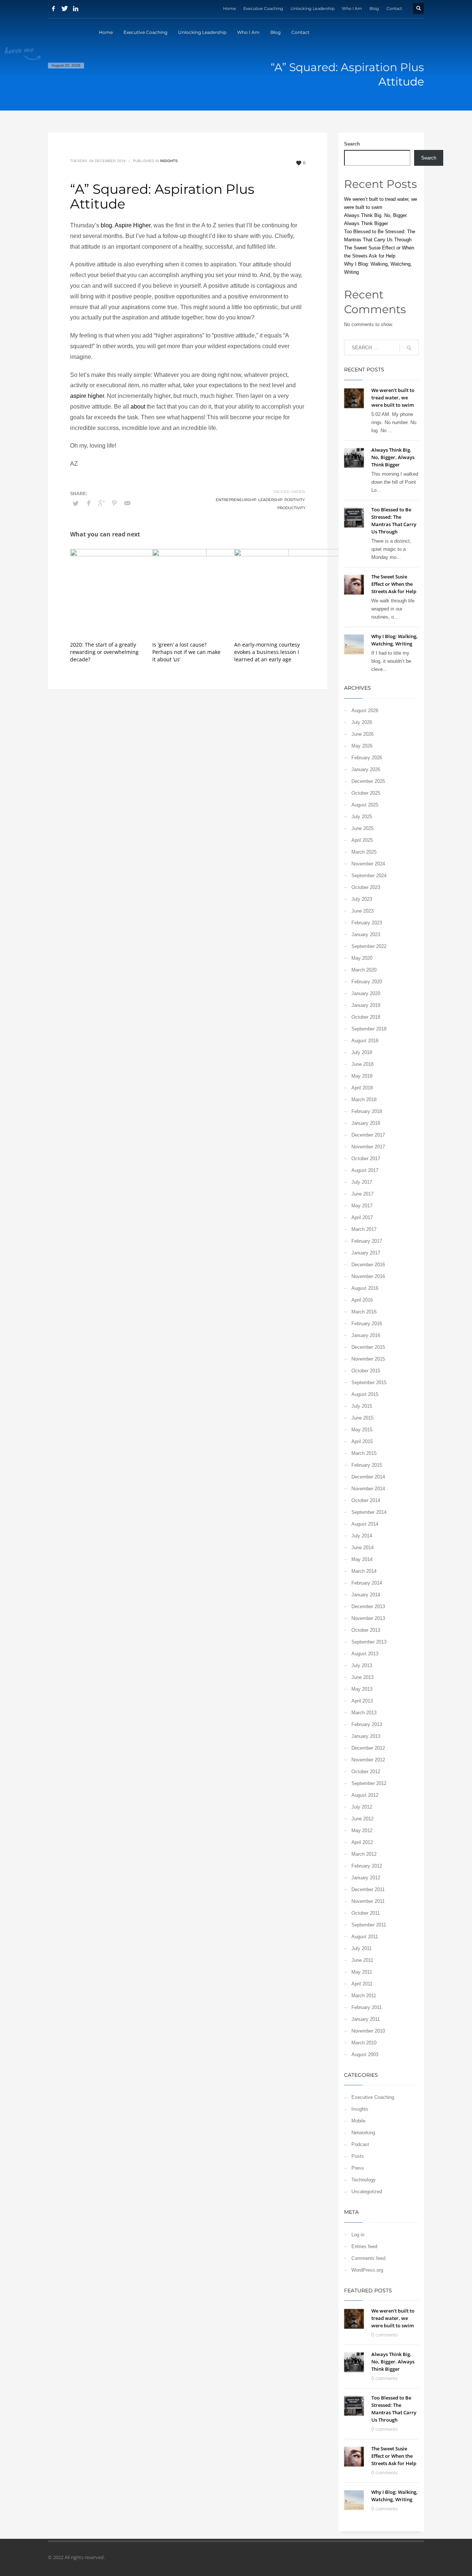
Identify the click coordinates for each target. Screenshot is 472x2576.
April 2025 (362, 840)
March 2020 (364, 970)
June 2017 (362, 1194)
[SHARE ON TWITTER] (76, 504)
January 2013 (366, 1736)
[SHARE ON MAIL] (127, 503)
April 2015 (362, 1441)
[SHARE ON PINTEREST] (114, 503)
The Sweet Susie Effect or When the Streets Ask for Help (394, 584)
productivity (291, 508)
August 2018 (365, 1041)
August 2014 (365, 1524)
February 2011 (367, 2007)
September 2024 (369, 876)
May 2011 (362, 1972)
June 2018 (362, 1064)
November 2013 (368, 1618)
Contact (394, 8)
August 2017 (365, 1170)
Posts (358, 2156)
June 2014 (362, 1548)
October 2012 (366, 1772)
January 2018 (366, 1123)
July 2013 (362, 1665)
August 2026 (365, 710)
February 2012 (367, 1866)
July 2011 (362, 1948)
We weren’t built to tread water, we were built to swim (393, 398)
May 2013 (362, 1689)
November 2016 (368, 1276)
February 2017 (367, 1241)
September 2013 (369, 1642)
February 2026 (367, 758)
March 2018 (364, 1100)
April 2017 (362, 1217)
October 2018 (366, 1017)
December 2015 (368, 1347)
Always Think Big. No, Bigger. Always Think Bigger (393, 457)
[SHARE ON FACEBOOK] (88, 503)
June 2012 (362, 1819)
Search (352, 144)
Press (358, 2168)
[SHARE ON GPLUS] (101, 503)
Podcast (360, 2144)
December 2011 (368, 1889)
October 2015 (366, 1371)
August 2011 (365, 1937)
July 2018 (362, 1052)
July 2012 (362, 1807)
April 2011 (362, 1984)
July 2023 (362, 899)
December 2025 (368, 781)
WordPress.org (367, 2270)
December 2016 (368, 1265)
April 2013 (362, 1701)
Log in (358, 2235)
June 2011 (362, 1960)
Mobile (358, 2121)
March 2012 (364, 1854)
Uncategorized (367, 2192)
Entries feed (364, 2246)
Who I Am (352, 8)
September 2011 (369, 1925)
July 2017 (362, 1182)
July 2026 (362, 722)
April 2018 (362, 1088)
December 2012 (368, 1748)
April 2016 (362, 1300)
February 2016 (367, 1324)
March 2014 (364, 1571)
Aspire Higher (133, 225)
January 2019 (366, 1005)
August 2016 (365, 1288)
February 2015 (367, 1465)
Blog (374, 8)
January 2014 (366, 1595)
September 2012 (369, 1783)
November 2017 (368, 1147)
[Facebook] (53, 8)
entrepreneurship (236, 500)
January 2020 (366, 993)
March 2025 (364, 852)
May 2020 (362, 958)
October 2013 (366, 1630)
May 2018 (362, 1076)
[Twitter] (65, 8)
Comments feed (368, 2258)
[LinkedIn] (76, 8)
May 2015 (362, 1430)
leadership (270, 500)
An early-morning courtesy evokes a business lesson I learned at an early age (267, 652)
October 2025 (366, 793)
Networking (363, 2133)
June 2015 (362, 1418)
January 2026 (366, 769)
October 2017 (366, 1158)
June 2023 (362, 911)
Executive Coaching (263, 8)
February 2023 (367, 923)
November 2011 (368, 1901)
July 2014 (362, 1536)
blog (106, 225)
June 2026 (362, 734)
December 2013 (368, 1606)
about (138, 407)
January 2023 (366, 934)
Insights (169, 161)
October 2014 (366, 1500)
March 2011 (364, 1996)
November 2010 (368, 2031)
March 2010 (364, 2043)
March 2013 (364, 1713)
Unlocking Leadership (313, 8)
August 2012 (365, 1795)
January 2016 (366, 1335)
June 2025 (362, 828)
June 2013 (362, 1677)
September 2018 (369, 1029)
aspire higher (87, 396)
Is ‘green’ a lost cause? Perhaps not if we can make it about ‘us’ (186, 652)
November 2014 (368, 1489)
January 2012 (366, 1878)
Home (230, 8)
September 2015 (369, 1382)
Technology (364, 2180)
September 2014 (369, 1512)
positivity (294, 500)
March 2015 (364, 1453)
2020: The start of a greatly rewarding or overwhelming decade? (104, 652)
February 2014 (367, 1583)
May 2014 (362, 1559)
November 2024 (368, 864)
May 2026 (362, 746)
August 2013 (365, 1654)
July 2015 (362, 1406)
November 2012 (368, 1760)
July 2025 (362, 817)
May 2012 (362, 1830)
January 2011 (366, 2019)
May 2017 (362, 1206)
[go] (409, 348)
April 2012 (362, 1842)
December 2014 (368, 1477)
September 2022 (369, 946)
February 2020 (367, 982)
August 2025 (365, 805)
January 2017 (366, 1253)
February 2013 (367, 1724)
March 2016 (364, 1312)
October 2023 (366, 887)
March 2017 (364, 1229)
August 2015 (365, 1394)
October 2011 (366, 1913)
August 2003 (365, 2054)
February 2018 (367, 1111)
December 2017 (368, 1135)
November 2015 (368, 1359)
